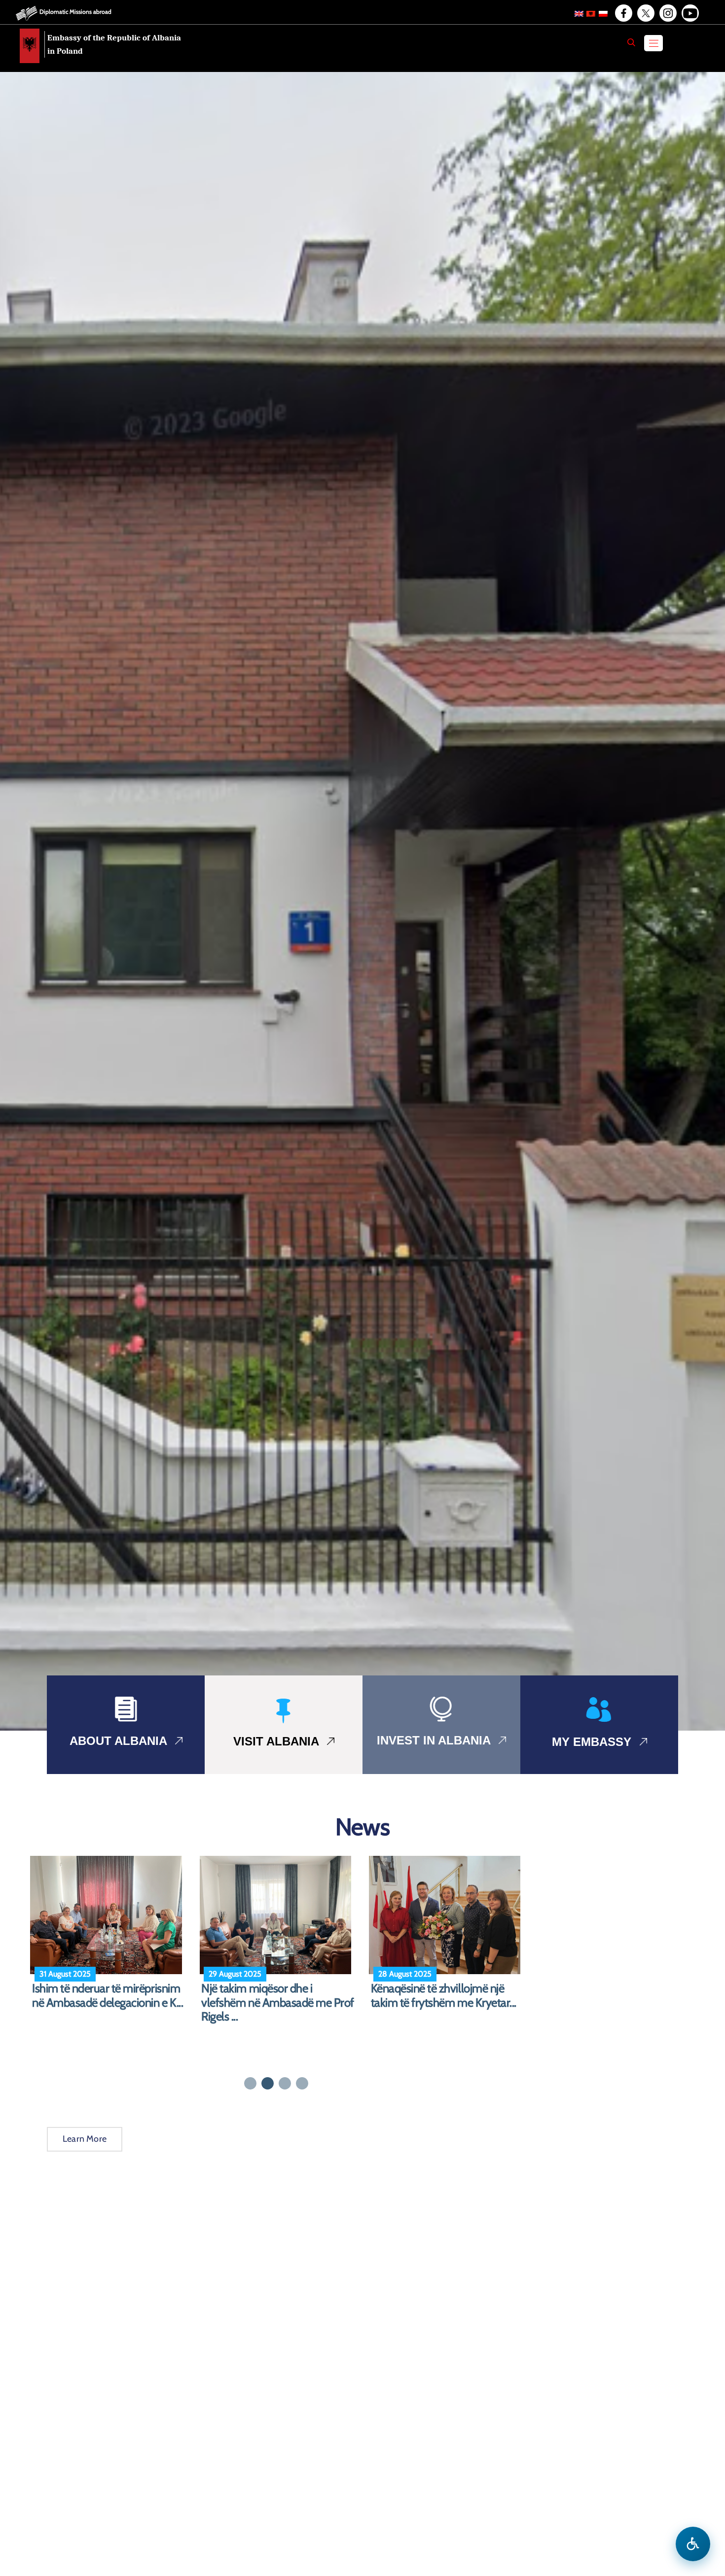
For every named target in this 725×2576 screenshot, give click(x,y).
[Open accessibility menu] (693, 2544)
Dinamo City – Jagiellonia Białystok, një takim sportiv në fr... (102, 2003)
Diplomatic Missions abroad (75, 12)
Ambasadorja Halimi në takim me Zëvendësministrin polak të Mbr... (273, 2003)
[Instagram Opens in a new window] (667, 13)
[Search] (631, 42)
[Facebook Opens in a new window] (623, 13)
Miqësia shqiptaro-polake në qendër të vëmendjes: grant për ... (444, 2003)
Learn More (85, 2139)
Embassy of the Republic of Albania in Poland (114, 44)
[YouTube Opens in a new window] (689, 13)
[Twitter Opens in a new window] (645, 13)
